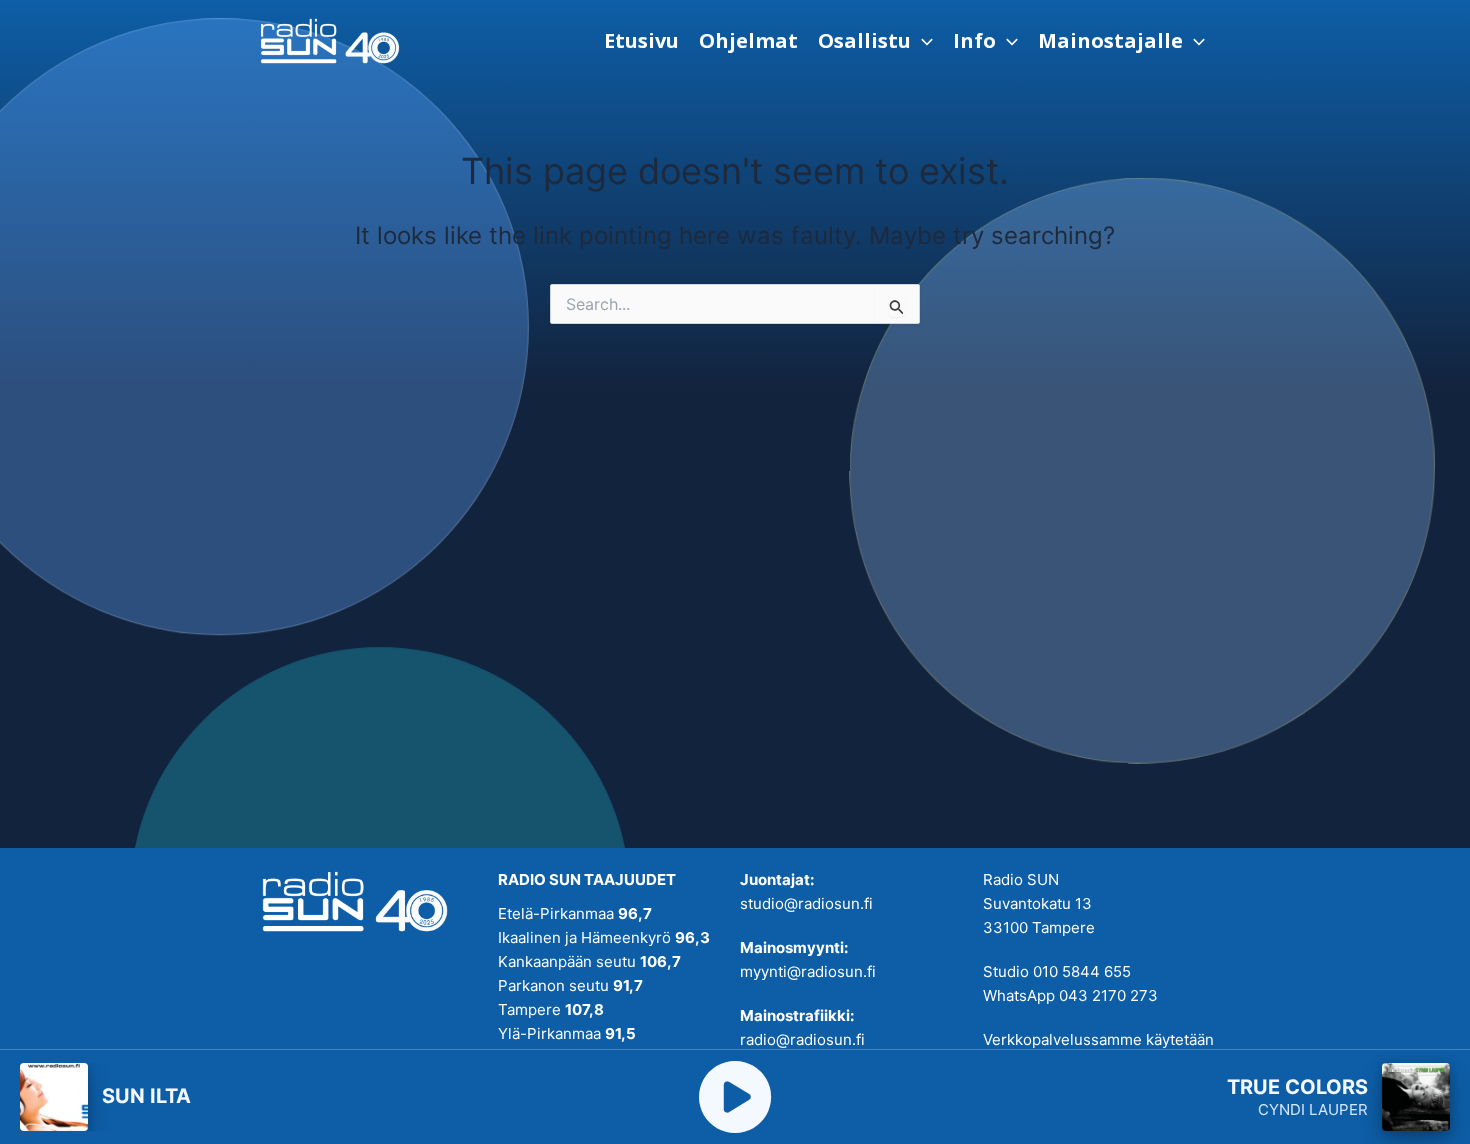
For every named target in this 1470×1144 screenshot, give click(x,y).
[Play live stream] (735, 1097)
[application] (922, 41)
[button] (875, 41)
